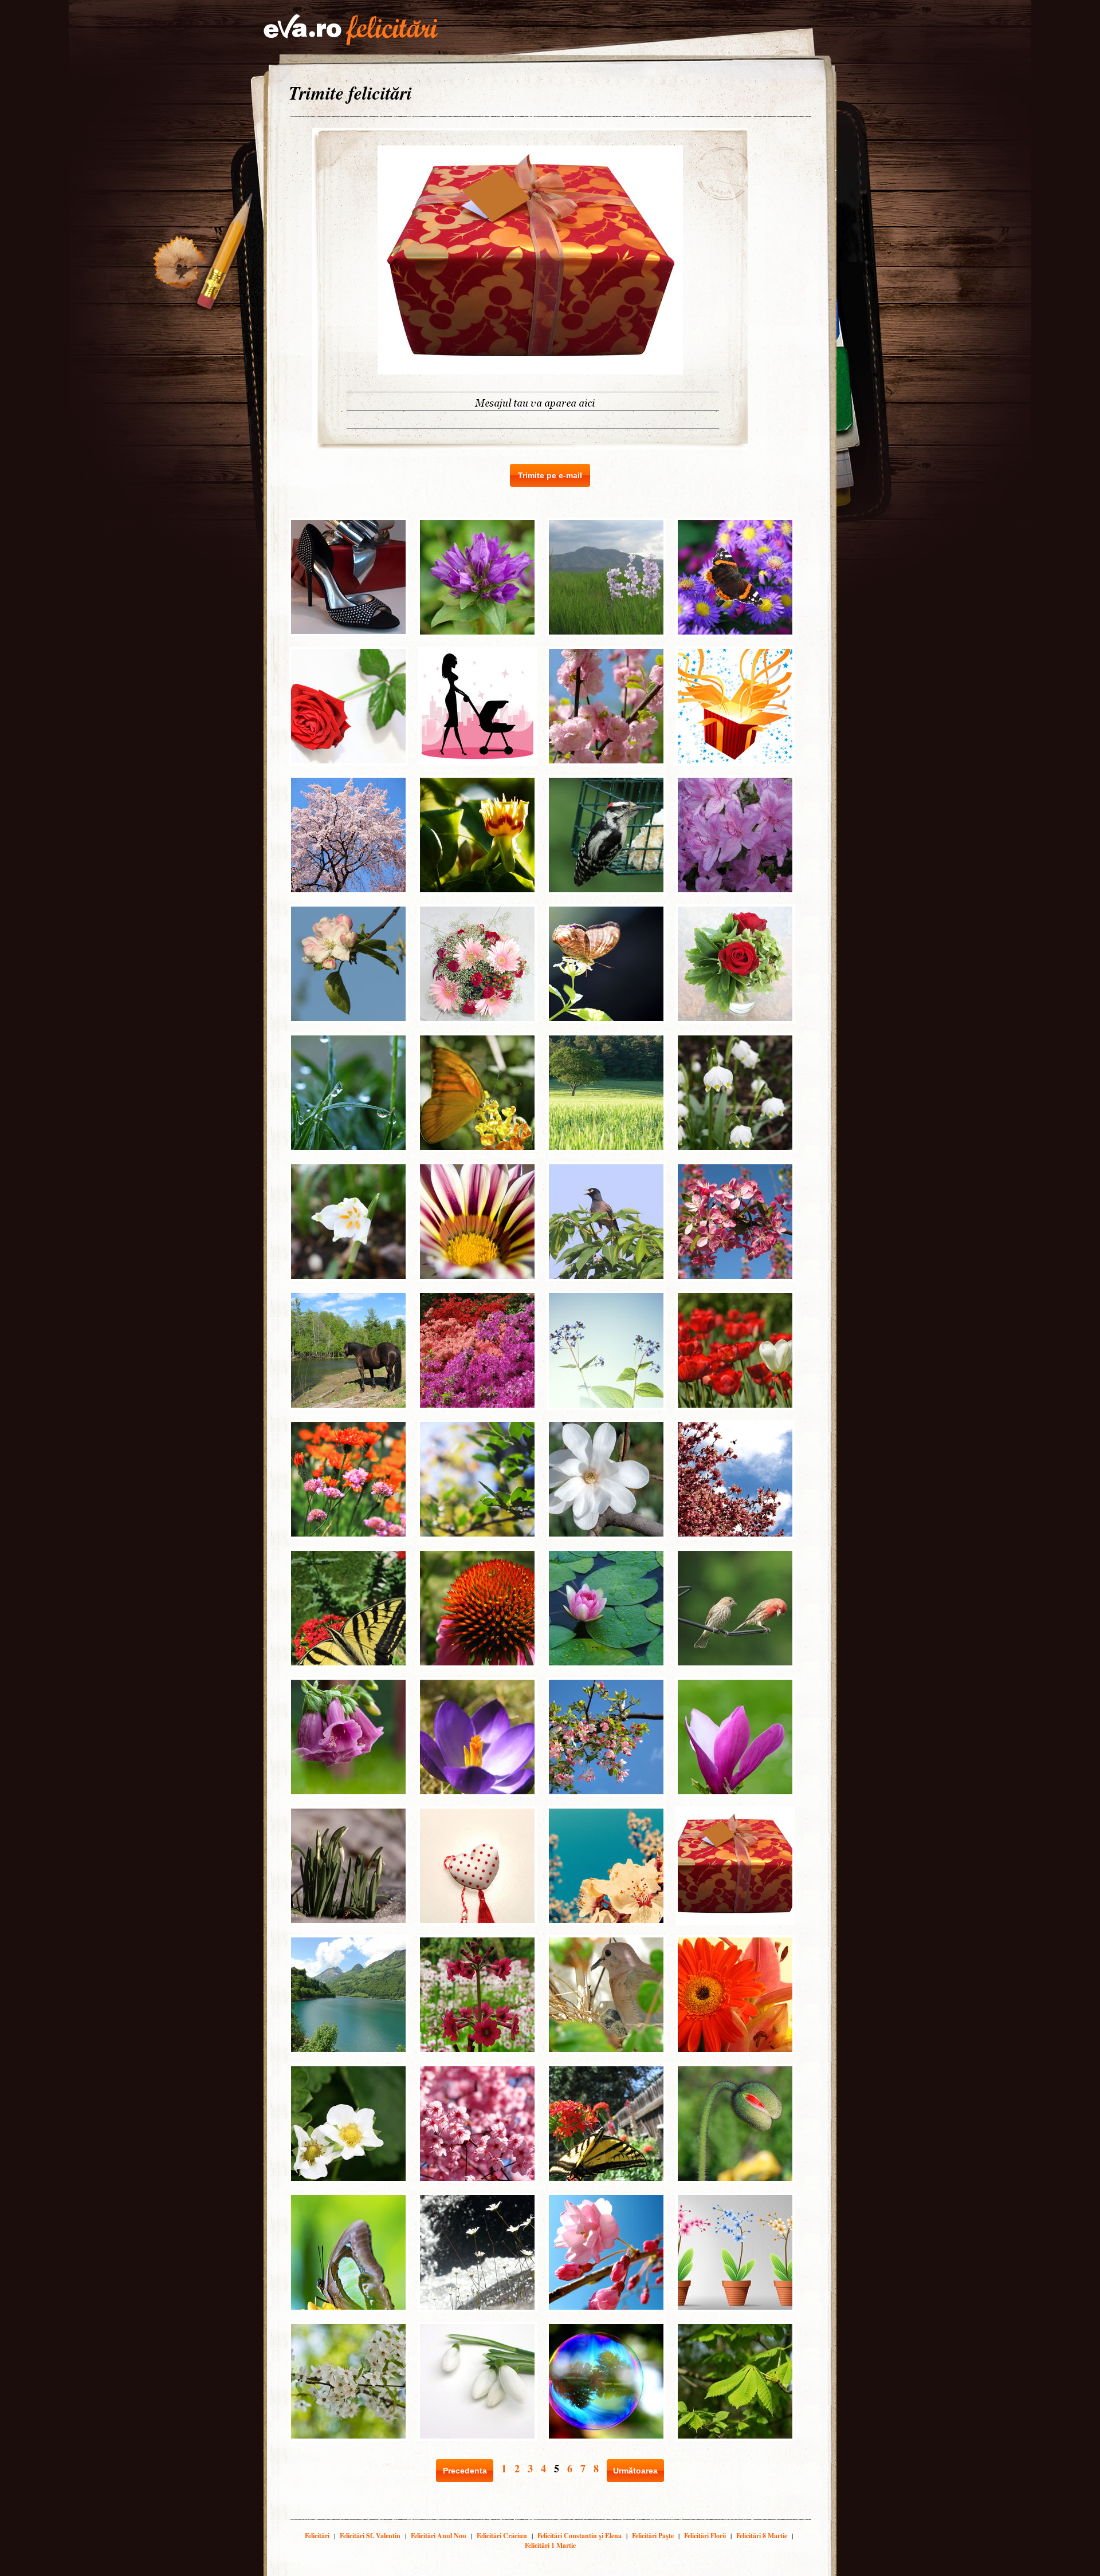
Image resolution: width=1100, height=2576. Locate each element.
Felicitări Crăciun (502, 2536)
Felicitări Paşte (653, 2536)
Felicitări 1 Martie (550, 2545)
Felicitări (317, 2536)
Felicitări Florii (705, 2536)
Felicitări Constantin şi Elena (580, 2536)
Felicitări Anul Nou (439, 2536)
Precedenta (465, 2471)
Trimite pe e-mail (550, 475)
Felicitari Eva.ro (351, 30)
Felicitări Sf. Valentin (370, 2536)
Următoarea (635, 2471)
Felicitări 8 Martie (762, 2536)
